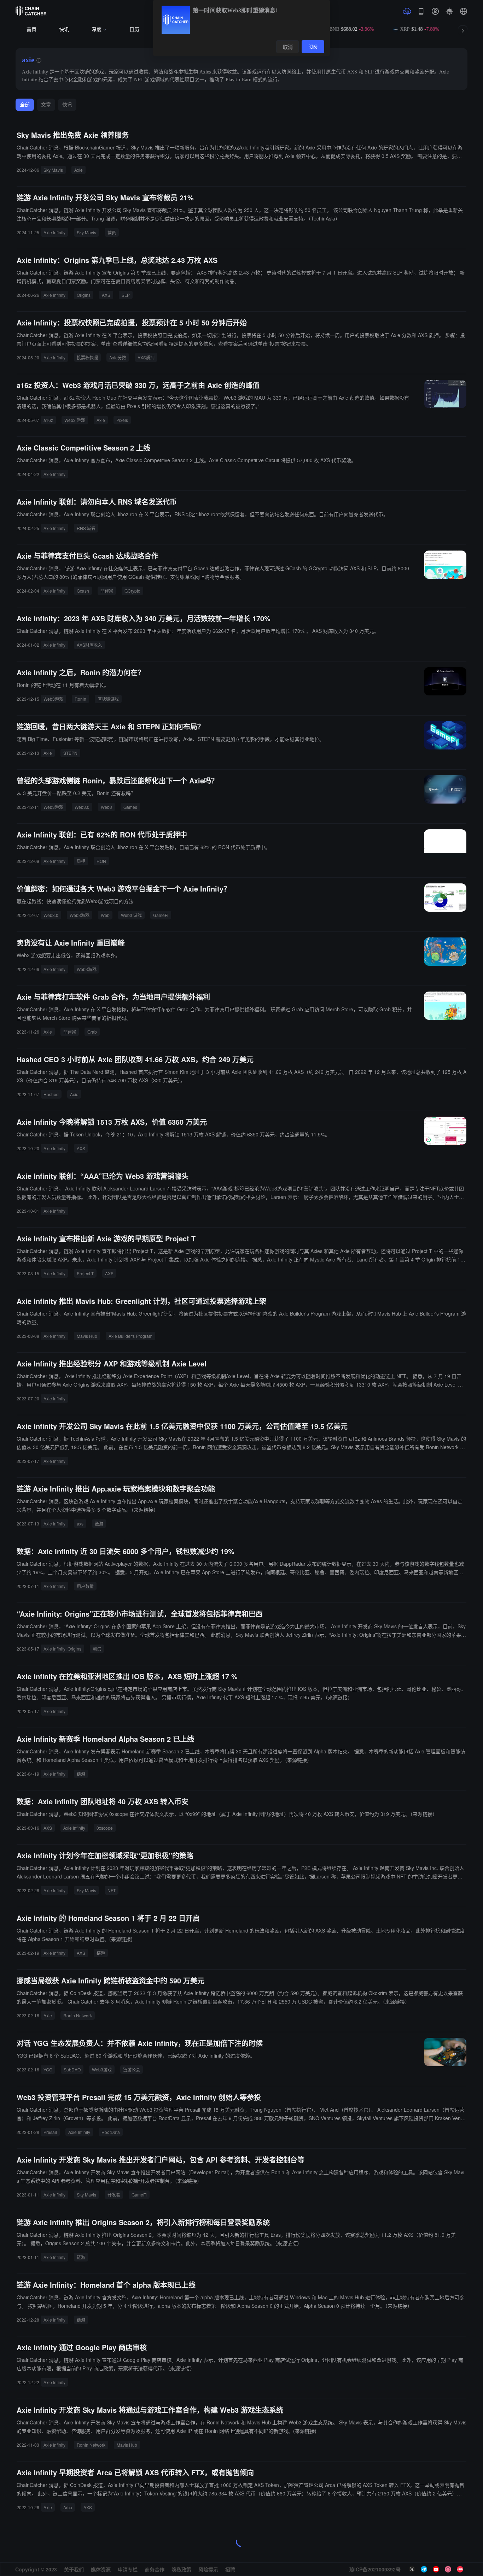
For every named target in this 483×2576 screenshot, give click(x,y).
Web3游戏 (53, 699)
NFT (112, 1890)
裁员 (112, 232)
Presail (50, 2132)
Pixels (122, 420)
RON (101, 861)
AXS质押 (146, 357)
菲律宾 (107, 591)
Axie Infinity (54, 232)
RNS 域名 (86, 528)
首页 (31, 30)
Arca (68, 2507)
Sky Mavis (53, 170)
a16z (48, 420)
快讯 (64, 30)
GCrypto (132, 591)
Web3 (106, 807)
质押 (81, 861)
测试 (97, 1649)
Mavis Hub (87, 1336)
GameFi (161, 915)
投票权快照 (87, 357)
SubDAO (72, 2069)
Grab (92, 1032)
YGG (48, 2069)
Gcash (83, 591)
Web (105, 915)
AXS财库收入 (89, 645)
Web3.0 (82, 807)
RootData (111, 2132)
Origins (84, 295)
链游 (99, 1524)
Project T (85, 1273)
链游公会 (132, 2069)
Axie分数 (118, 357)
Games (130, 807)
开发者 (114, 2195)
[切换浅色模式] (449, 11)
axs (80, 1524)
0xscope (105, 1828)
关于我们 (74, 2569)
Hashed (51, 1094)
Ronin (80, 699)
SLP (126, 295)
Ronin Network (78, 2015)
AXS (106, 295)
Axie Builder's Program (130, 1336)
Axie (78, 170)
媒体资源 (101, 2569)
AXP (109, 1273)
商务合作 (155, 2569)
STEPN (70, 753)
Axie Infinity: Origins (62, 1649)
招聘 (230, 2569)
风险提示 (208, 2569)
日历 (134, 30)
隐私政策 (181, 2569)
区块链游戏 (108, 699)
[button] (464, 11)
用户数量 (85, 1586)
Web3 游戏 (75, 420)
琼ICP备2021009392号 (375, 2569)
